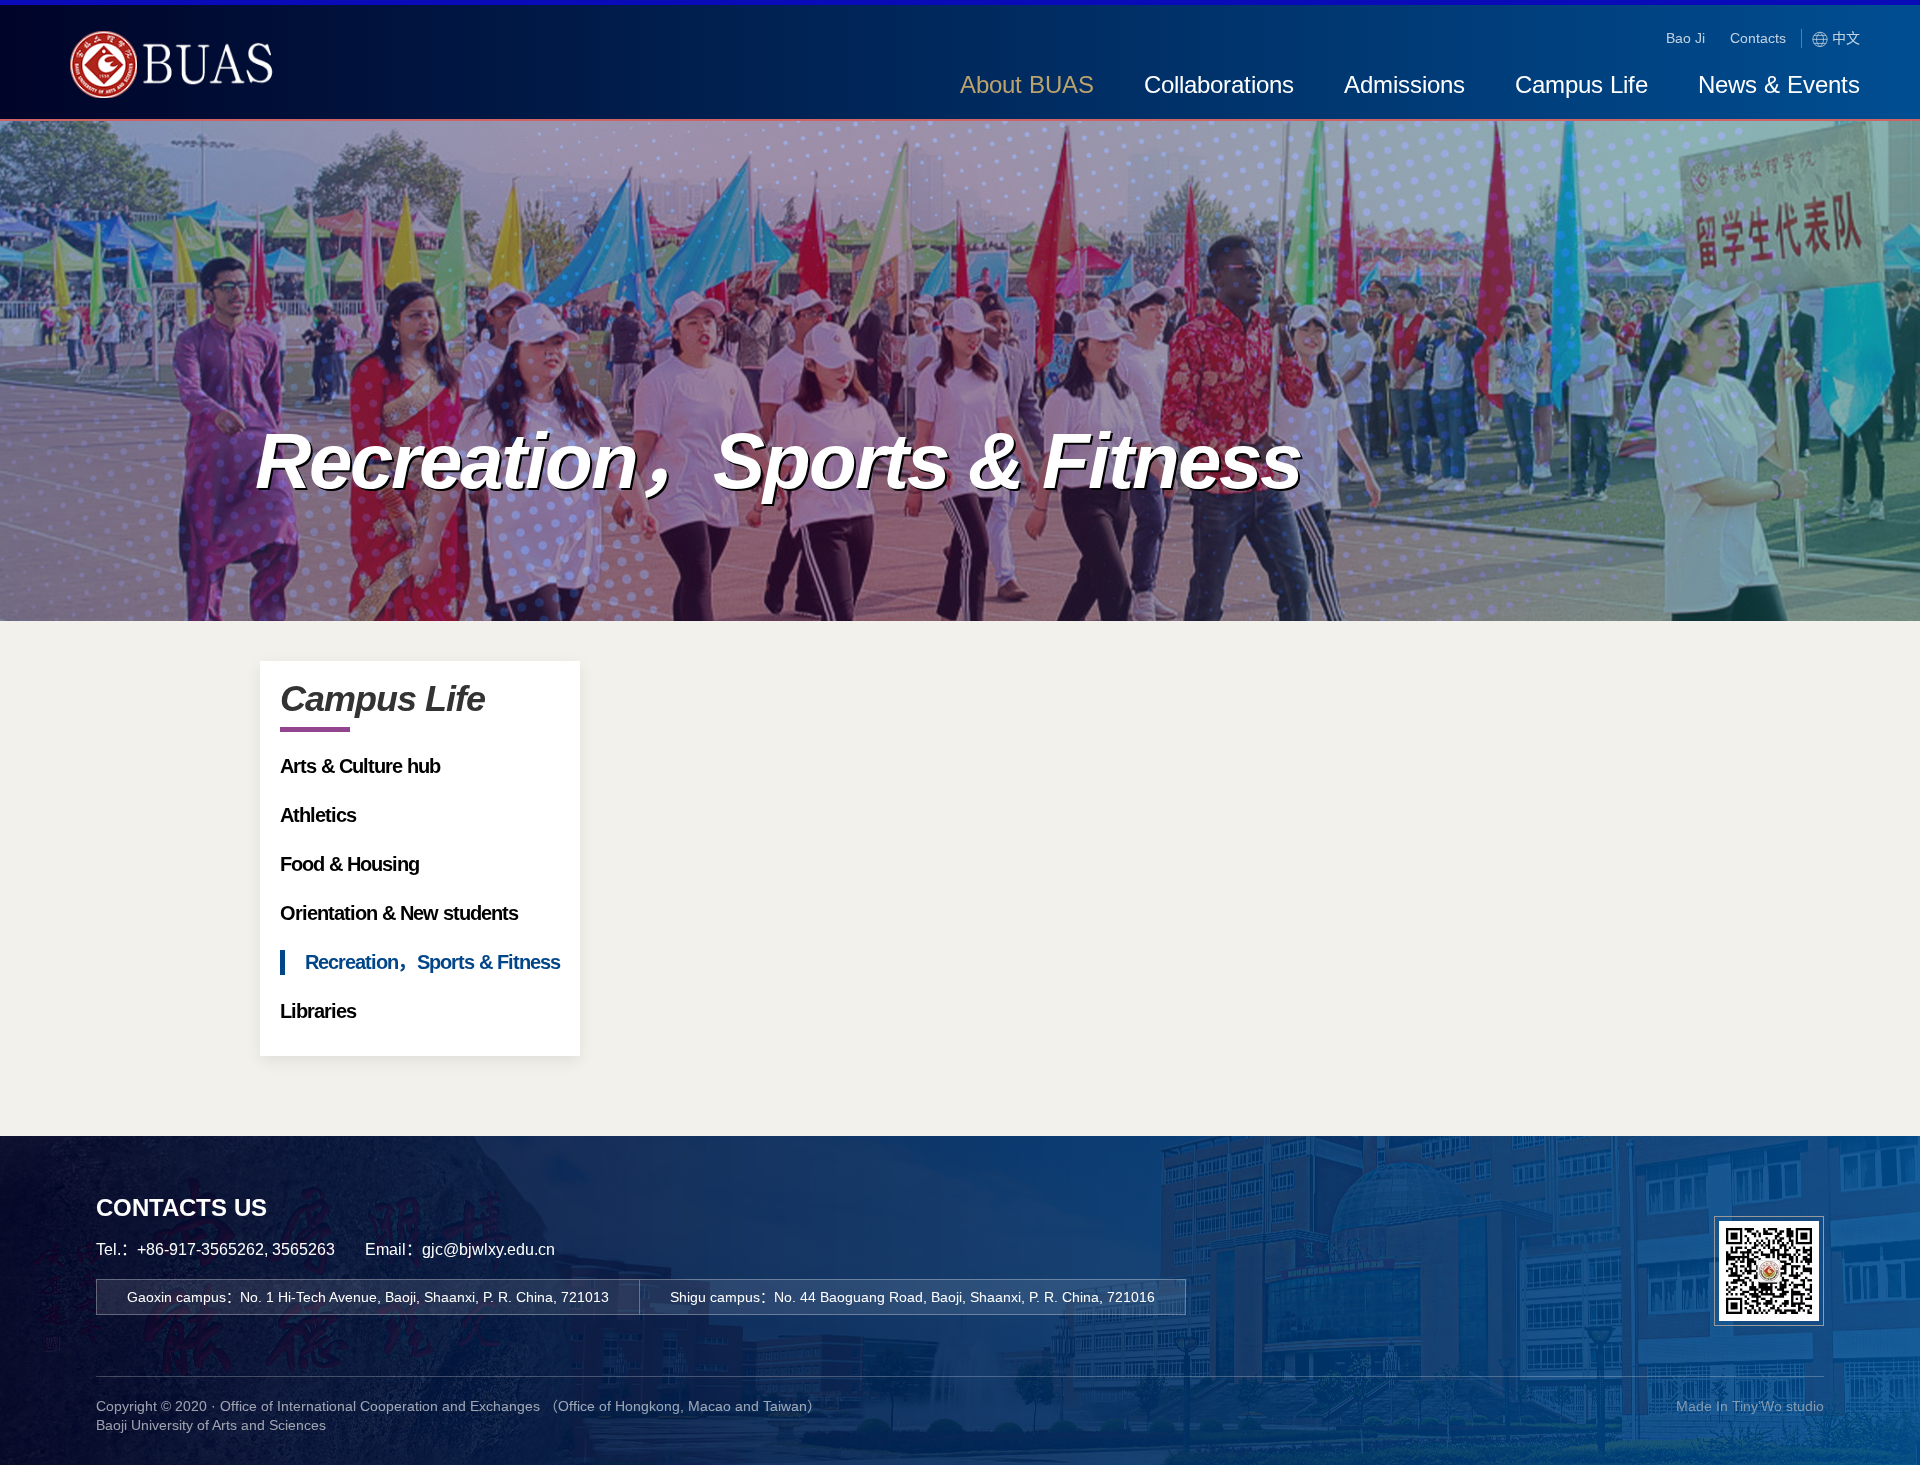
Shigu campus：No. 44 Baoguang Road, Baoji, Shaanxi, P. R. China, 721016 (912, 1297)
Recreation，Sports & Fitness (432, 962)
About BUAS (1027, 84)
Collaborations (1219, 84)
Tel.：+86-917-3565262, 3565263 (215, 1249)
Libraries (318, 1011)
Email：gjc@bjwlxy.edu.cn (460, 1249)
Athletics (318, 815)
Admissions (1404, 84)
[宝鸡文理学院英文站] (175, 88)
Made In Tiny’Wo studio (1750, 1406)
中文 (1844, 38)
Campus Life (1581, 84)
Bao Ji (1685, 38)
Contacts (1758, 38)
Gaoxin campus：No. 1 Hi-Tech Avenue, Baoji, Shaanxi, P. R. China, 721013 (368, 1297)
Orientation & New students (399, 913)
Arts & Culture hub (360, 766)
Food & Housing (349, 864)
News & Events (1779, 84)
